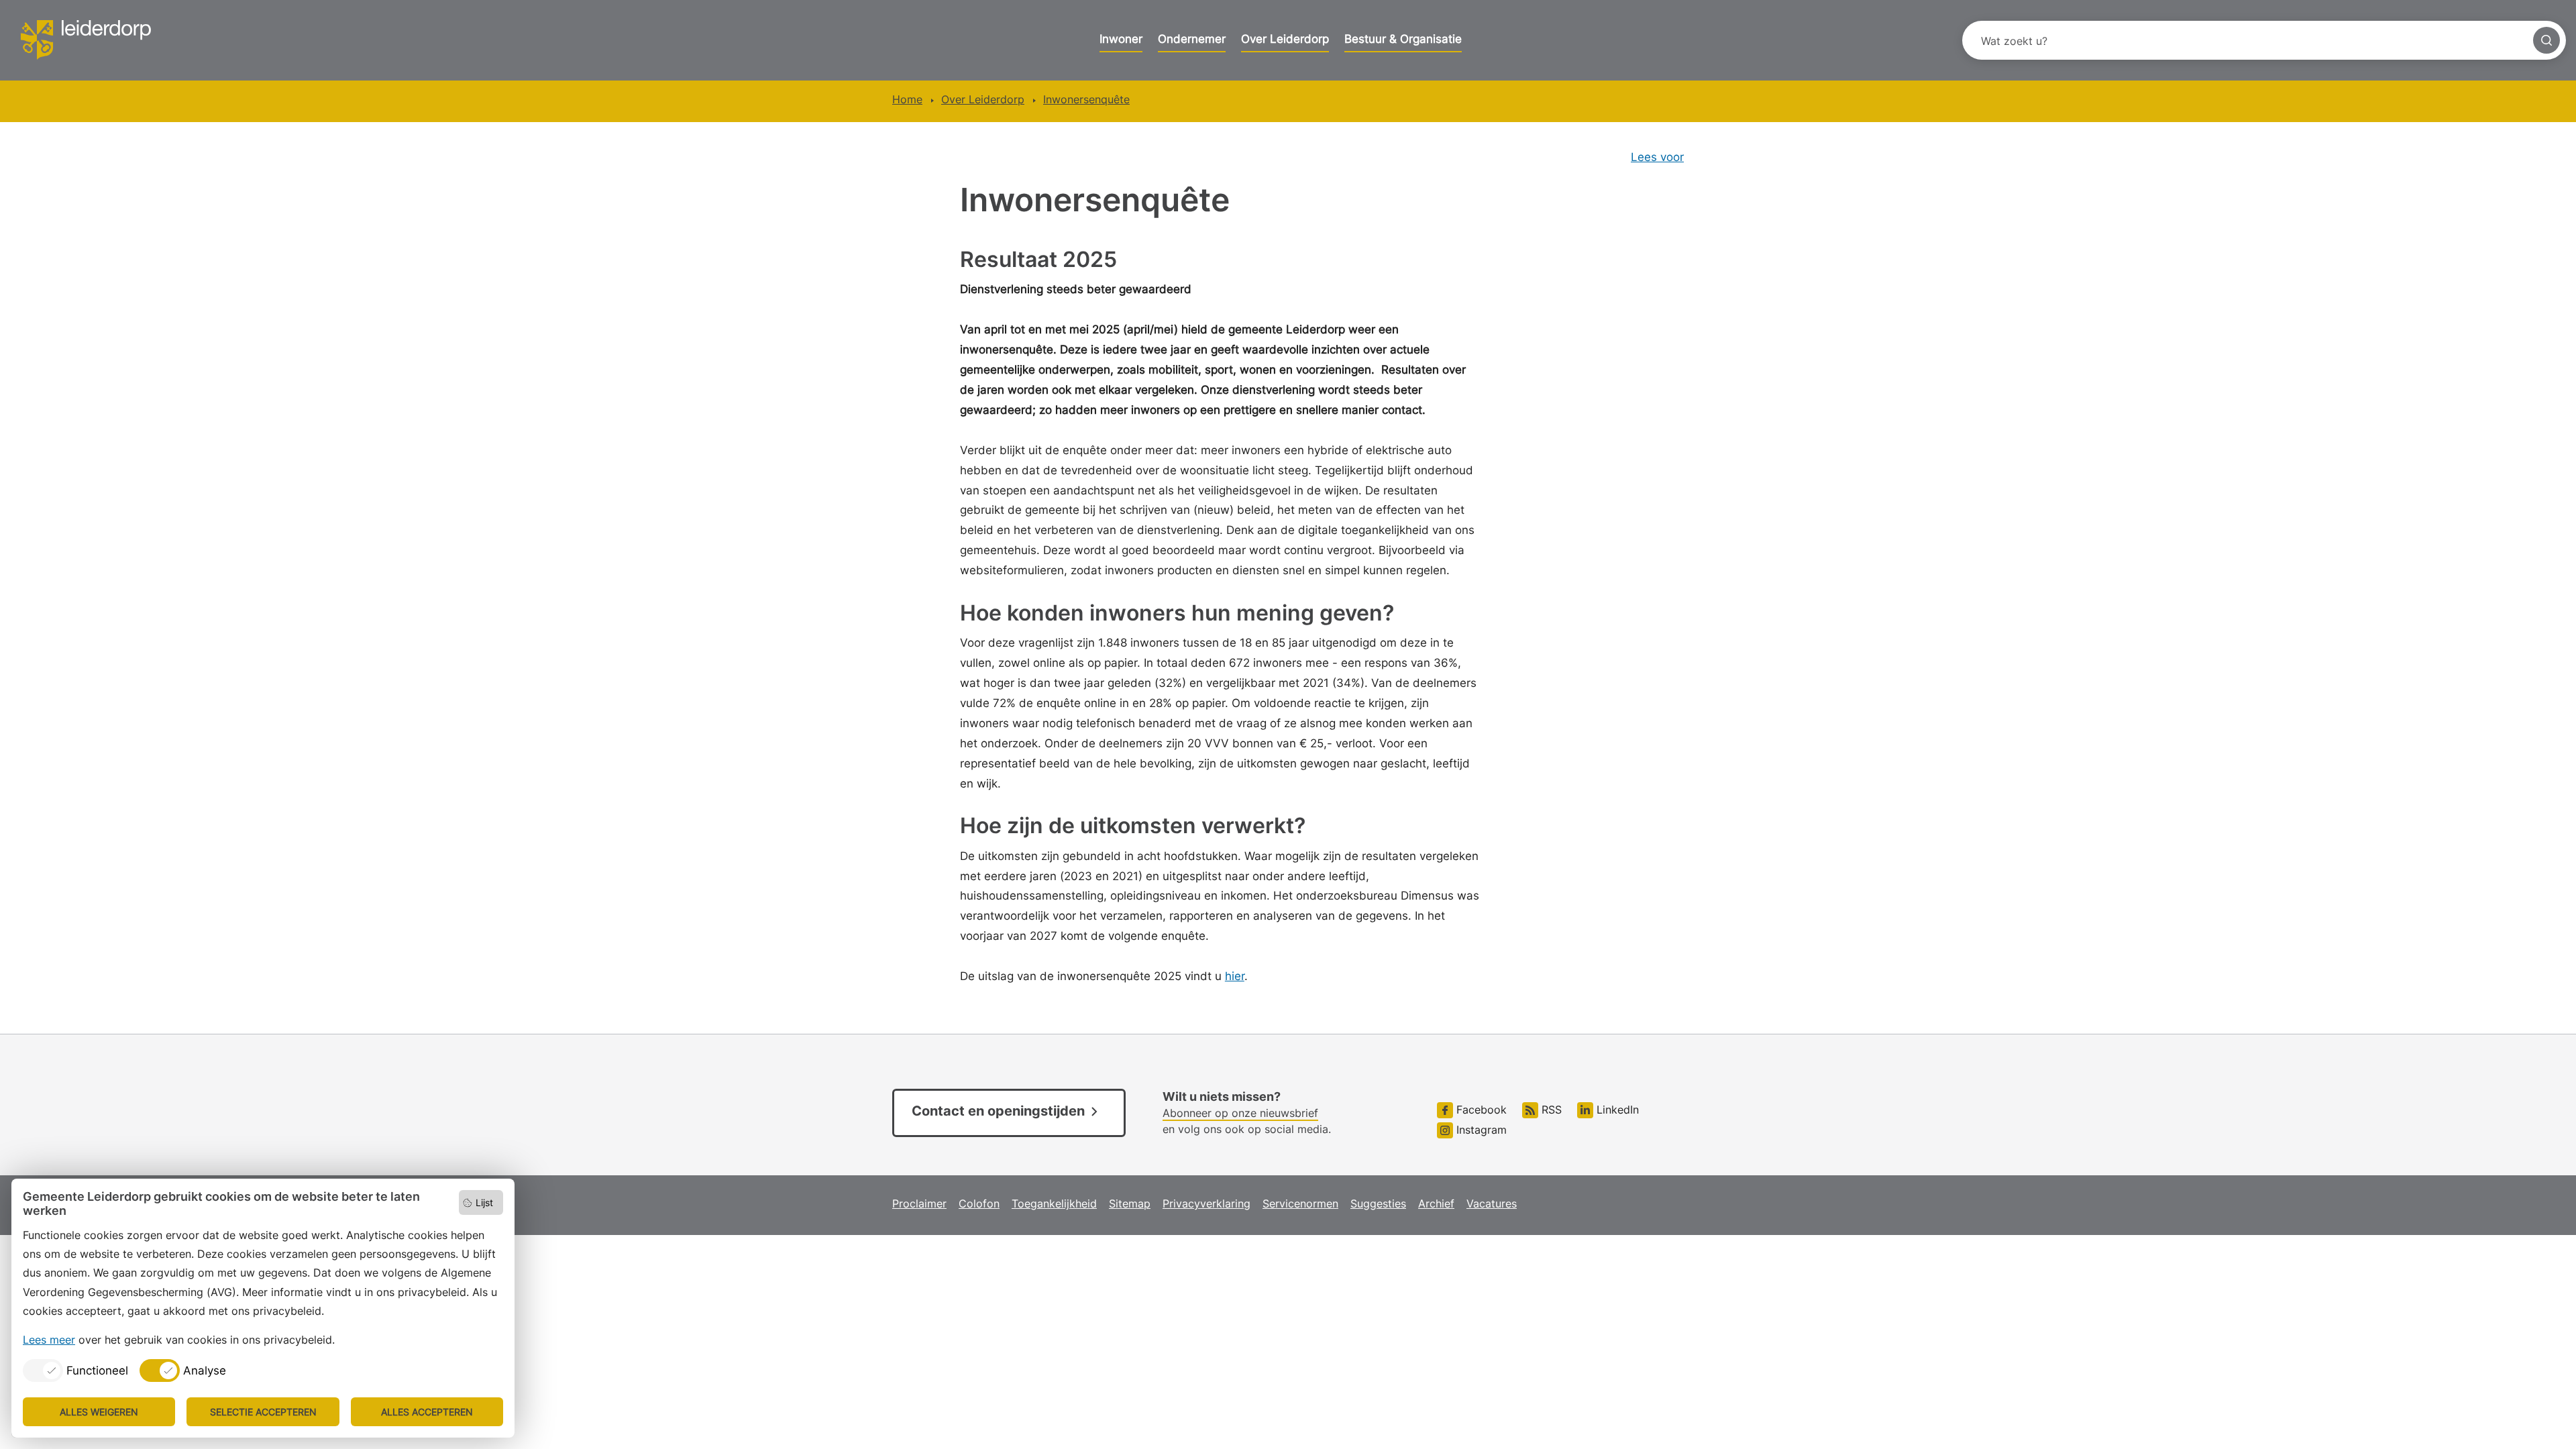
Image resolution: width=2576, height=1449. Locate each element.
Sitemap (1130, 1203)
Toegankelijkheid (1054, 1203)
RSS (1550, 1110)
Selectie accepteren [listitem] (263, 1412)
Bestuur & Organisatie (1403, 39)
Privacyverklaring (1206, 1203)
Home (907, 99)
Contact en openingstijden (998, 1111)
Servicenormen (1300, 1203)
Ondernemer (1192, 39)
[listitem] (75, 1371)
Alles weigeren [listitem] (99, 1412)
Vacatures (1492, 1203)
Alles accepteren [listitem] (427, 1412)
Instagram (1480, 1130)
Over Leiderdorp (1285, 39)
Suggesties (1378, 1203)
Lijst (484, 1202)
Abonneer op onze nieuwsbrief (1240, 1113)
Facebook (1480, 1110)
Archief (1436, 1203)
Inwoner (1121, 39)
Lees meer (49, 1340)
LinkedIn (1616, 1110)
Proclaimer (919, 1203)
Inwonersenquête (1086, 99)
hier (1235, 976)
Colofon (979, 1203)
